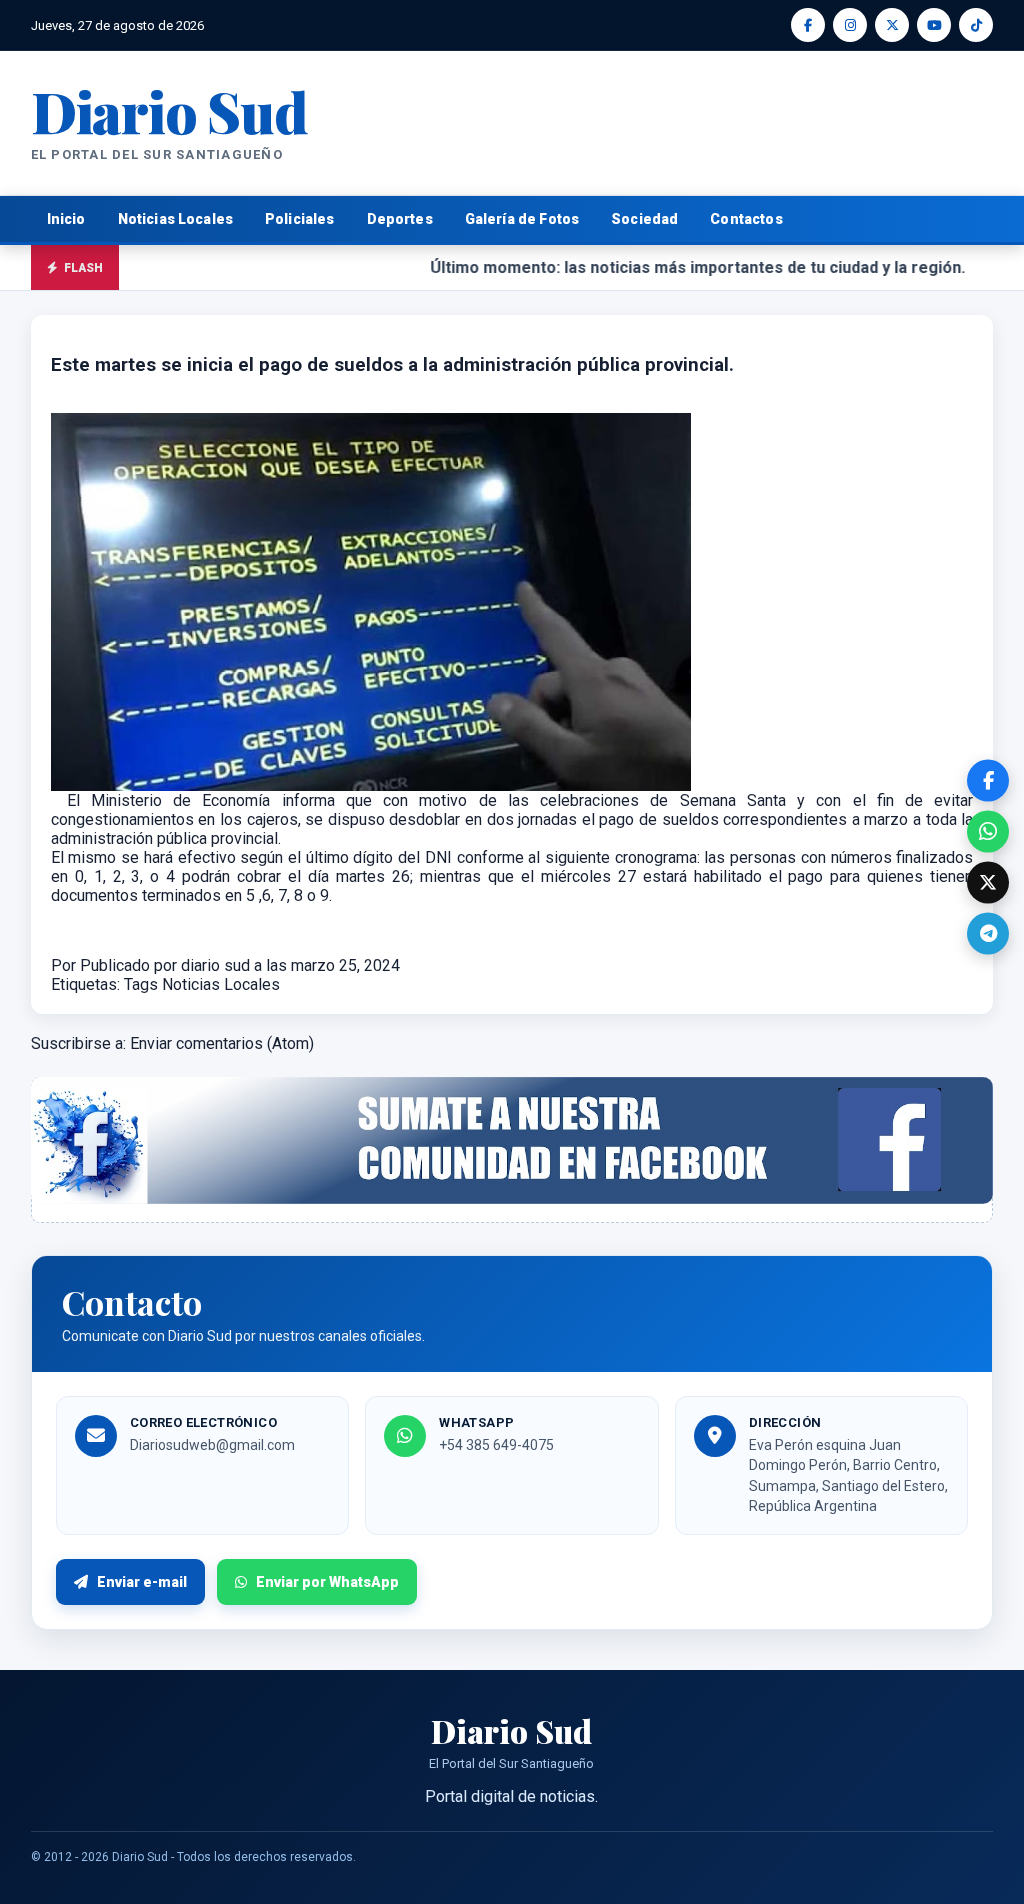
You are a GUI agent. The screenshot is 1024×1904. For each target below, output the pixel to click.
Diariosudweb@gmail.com (212, 1445)
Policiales (300, 219)
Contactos (746, 219)
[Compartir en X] (988, 882)
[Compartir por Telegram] (988, 933)
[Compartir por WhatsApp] (988, 831)
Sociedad (644, 219)
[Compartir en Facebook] (988, 780)
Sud (169, 110)
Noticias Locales (175, 219)
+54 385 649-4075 (496, 1445)
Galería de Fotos (522, 219)
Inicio (66, 219)
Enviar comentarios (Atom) (222, 1043)
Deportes (400, 219)
